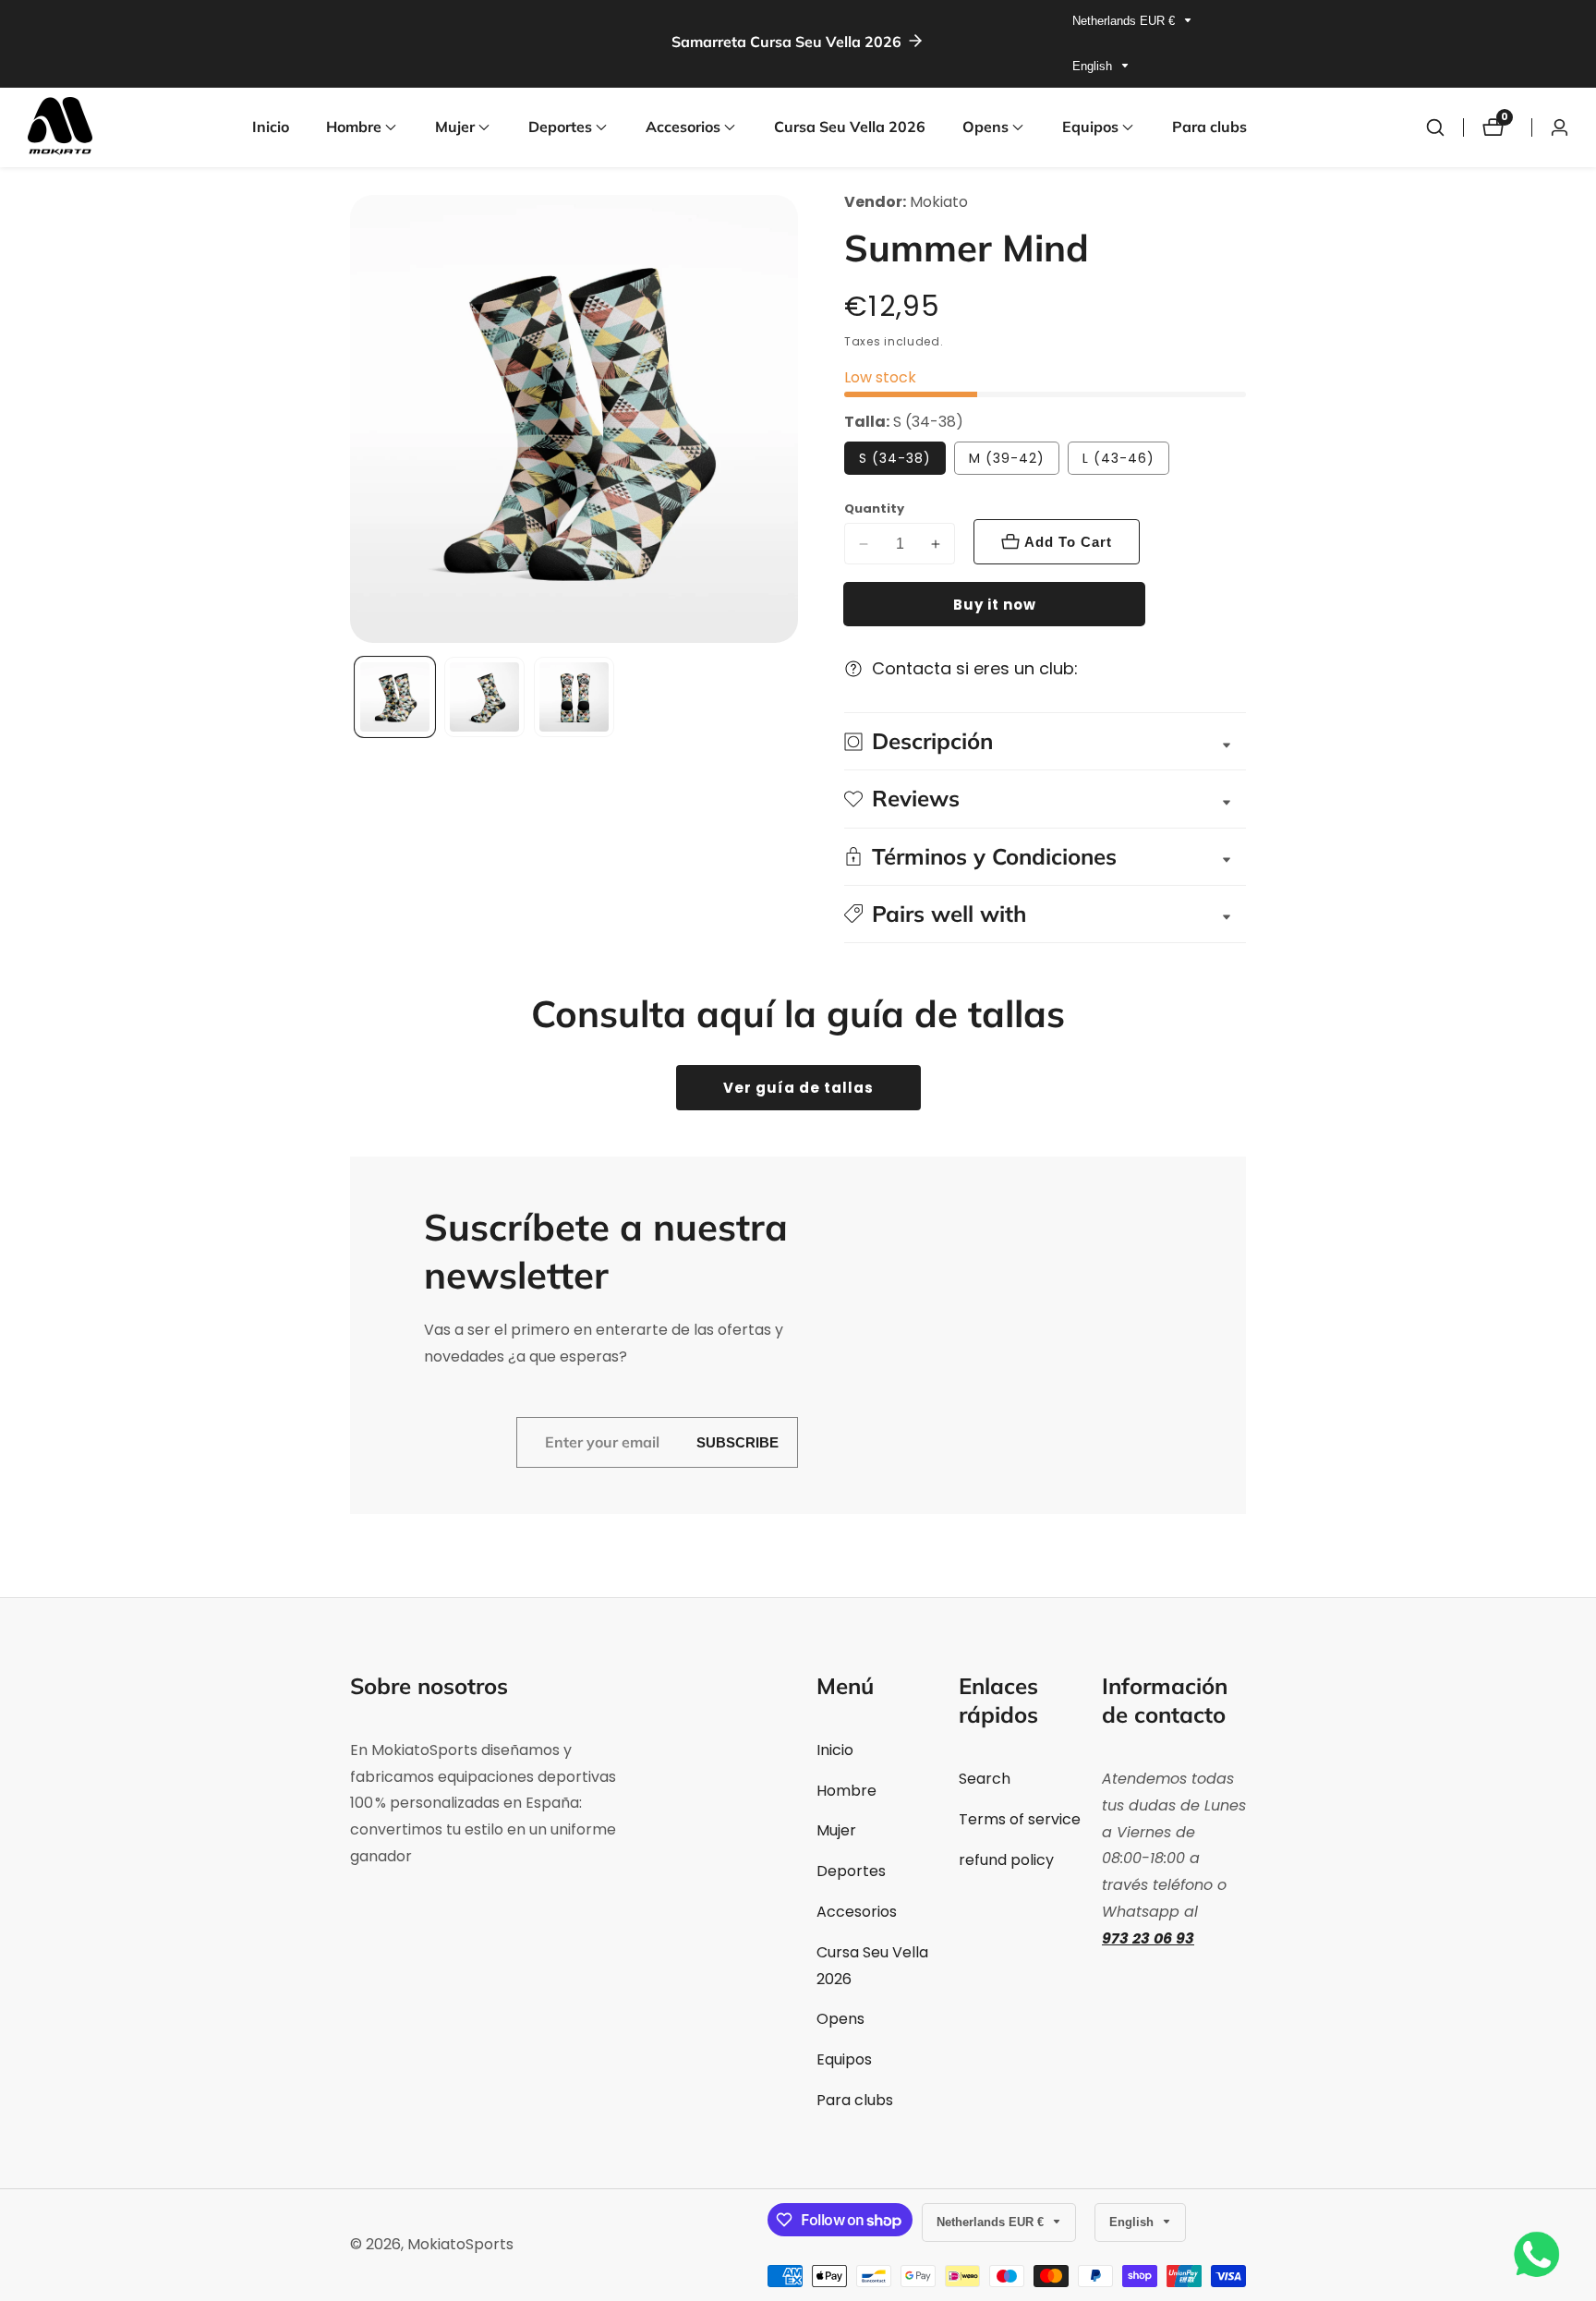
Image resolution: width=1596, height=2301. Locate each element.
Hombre (846, 1791)
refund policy (1006, 1860)
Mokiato (939, 202)
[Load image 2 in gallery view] (484, 697)
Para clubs (1209, 127)
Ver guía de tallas (798, 1088)
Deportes (851, 1871)
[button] (354, 127)
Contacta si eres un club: (975, 668)
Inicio (271, 127)
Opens (840, 2019)
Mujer (836, 1830)
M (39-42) (1007, 458)
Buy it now (995, 605)
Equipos (844, 2059)
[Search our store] (1435, 127)
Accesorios (857, 1912)
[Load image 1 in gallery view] (395, 697)
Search (985, 1779)
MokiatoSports (460, 2245)
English (1094, 66)
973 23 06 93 (1148, 1938)
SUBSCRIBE (738, 1442)
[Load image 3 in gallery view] (574, 697)
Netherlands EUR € (1125, 21)
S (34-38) (895, 458)
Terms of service (1020, 1819)
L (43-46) (1118, 458)
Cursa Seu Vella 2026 (850, 127)
